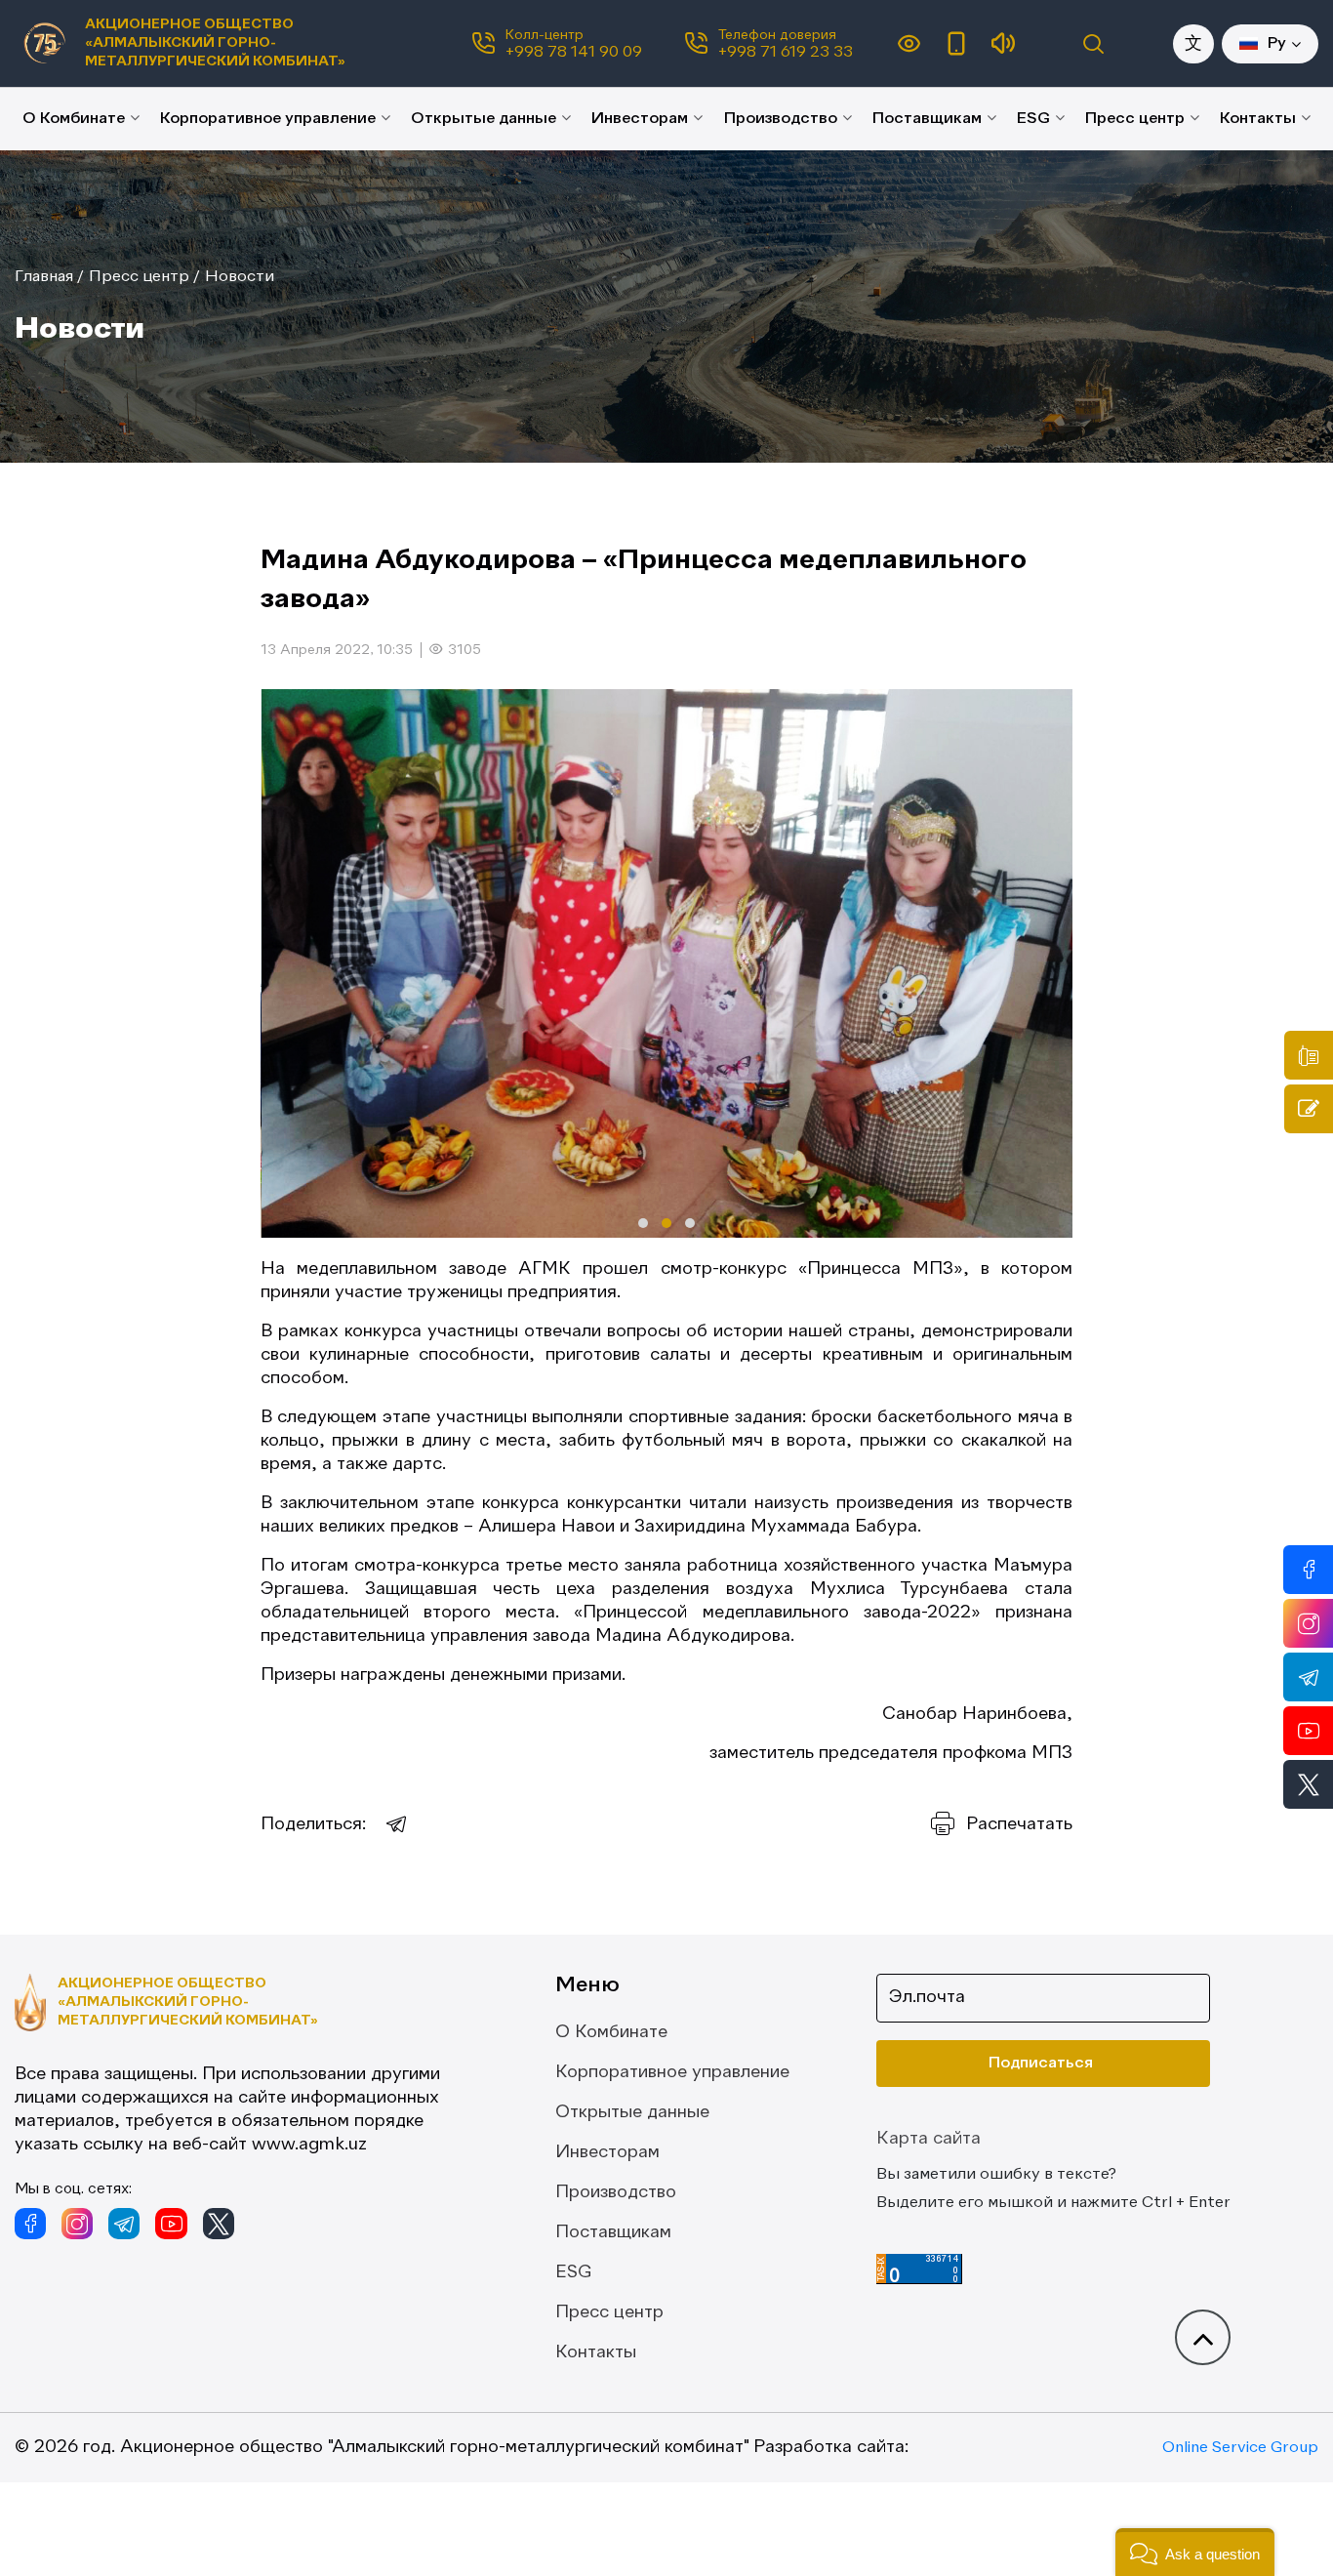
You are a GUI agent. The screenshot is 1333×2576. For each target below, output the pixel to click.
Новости (240, 277)
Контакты (1258, 119)
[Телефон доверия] (1309, 1055)
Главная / (49, 277)
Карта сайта (929, 2139)
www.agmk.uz (309, 2145)
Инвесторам (640, 119)
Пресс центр (1135, 119)
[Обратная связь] (1309, 1109)
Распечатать (1019, 1824)
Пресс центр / (144, 277)
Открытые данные (484, 119)
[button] (643, 1223)
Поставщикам (927, 119)
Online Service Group (1240, 2448)
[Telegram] (397, 1824)
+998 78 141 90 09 (574, 53)
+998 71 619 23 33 (786, 53)
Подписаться (1041, 2064)
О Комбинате (74, 119)
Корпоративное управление (268, 119)
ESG (1033, 119)
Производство (781, 119)
